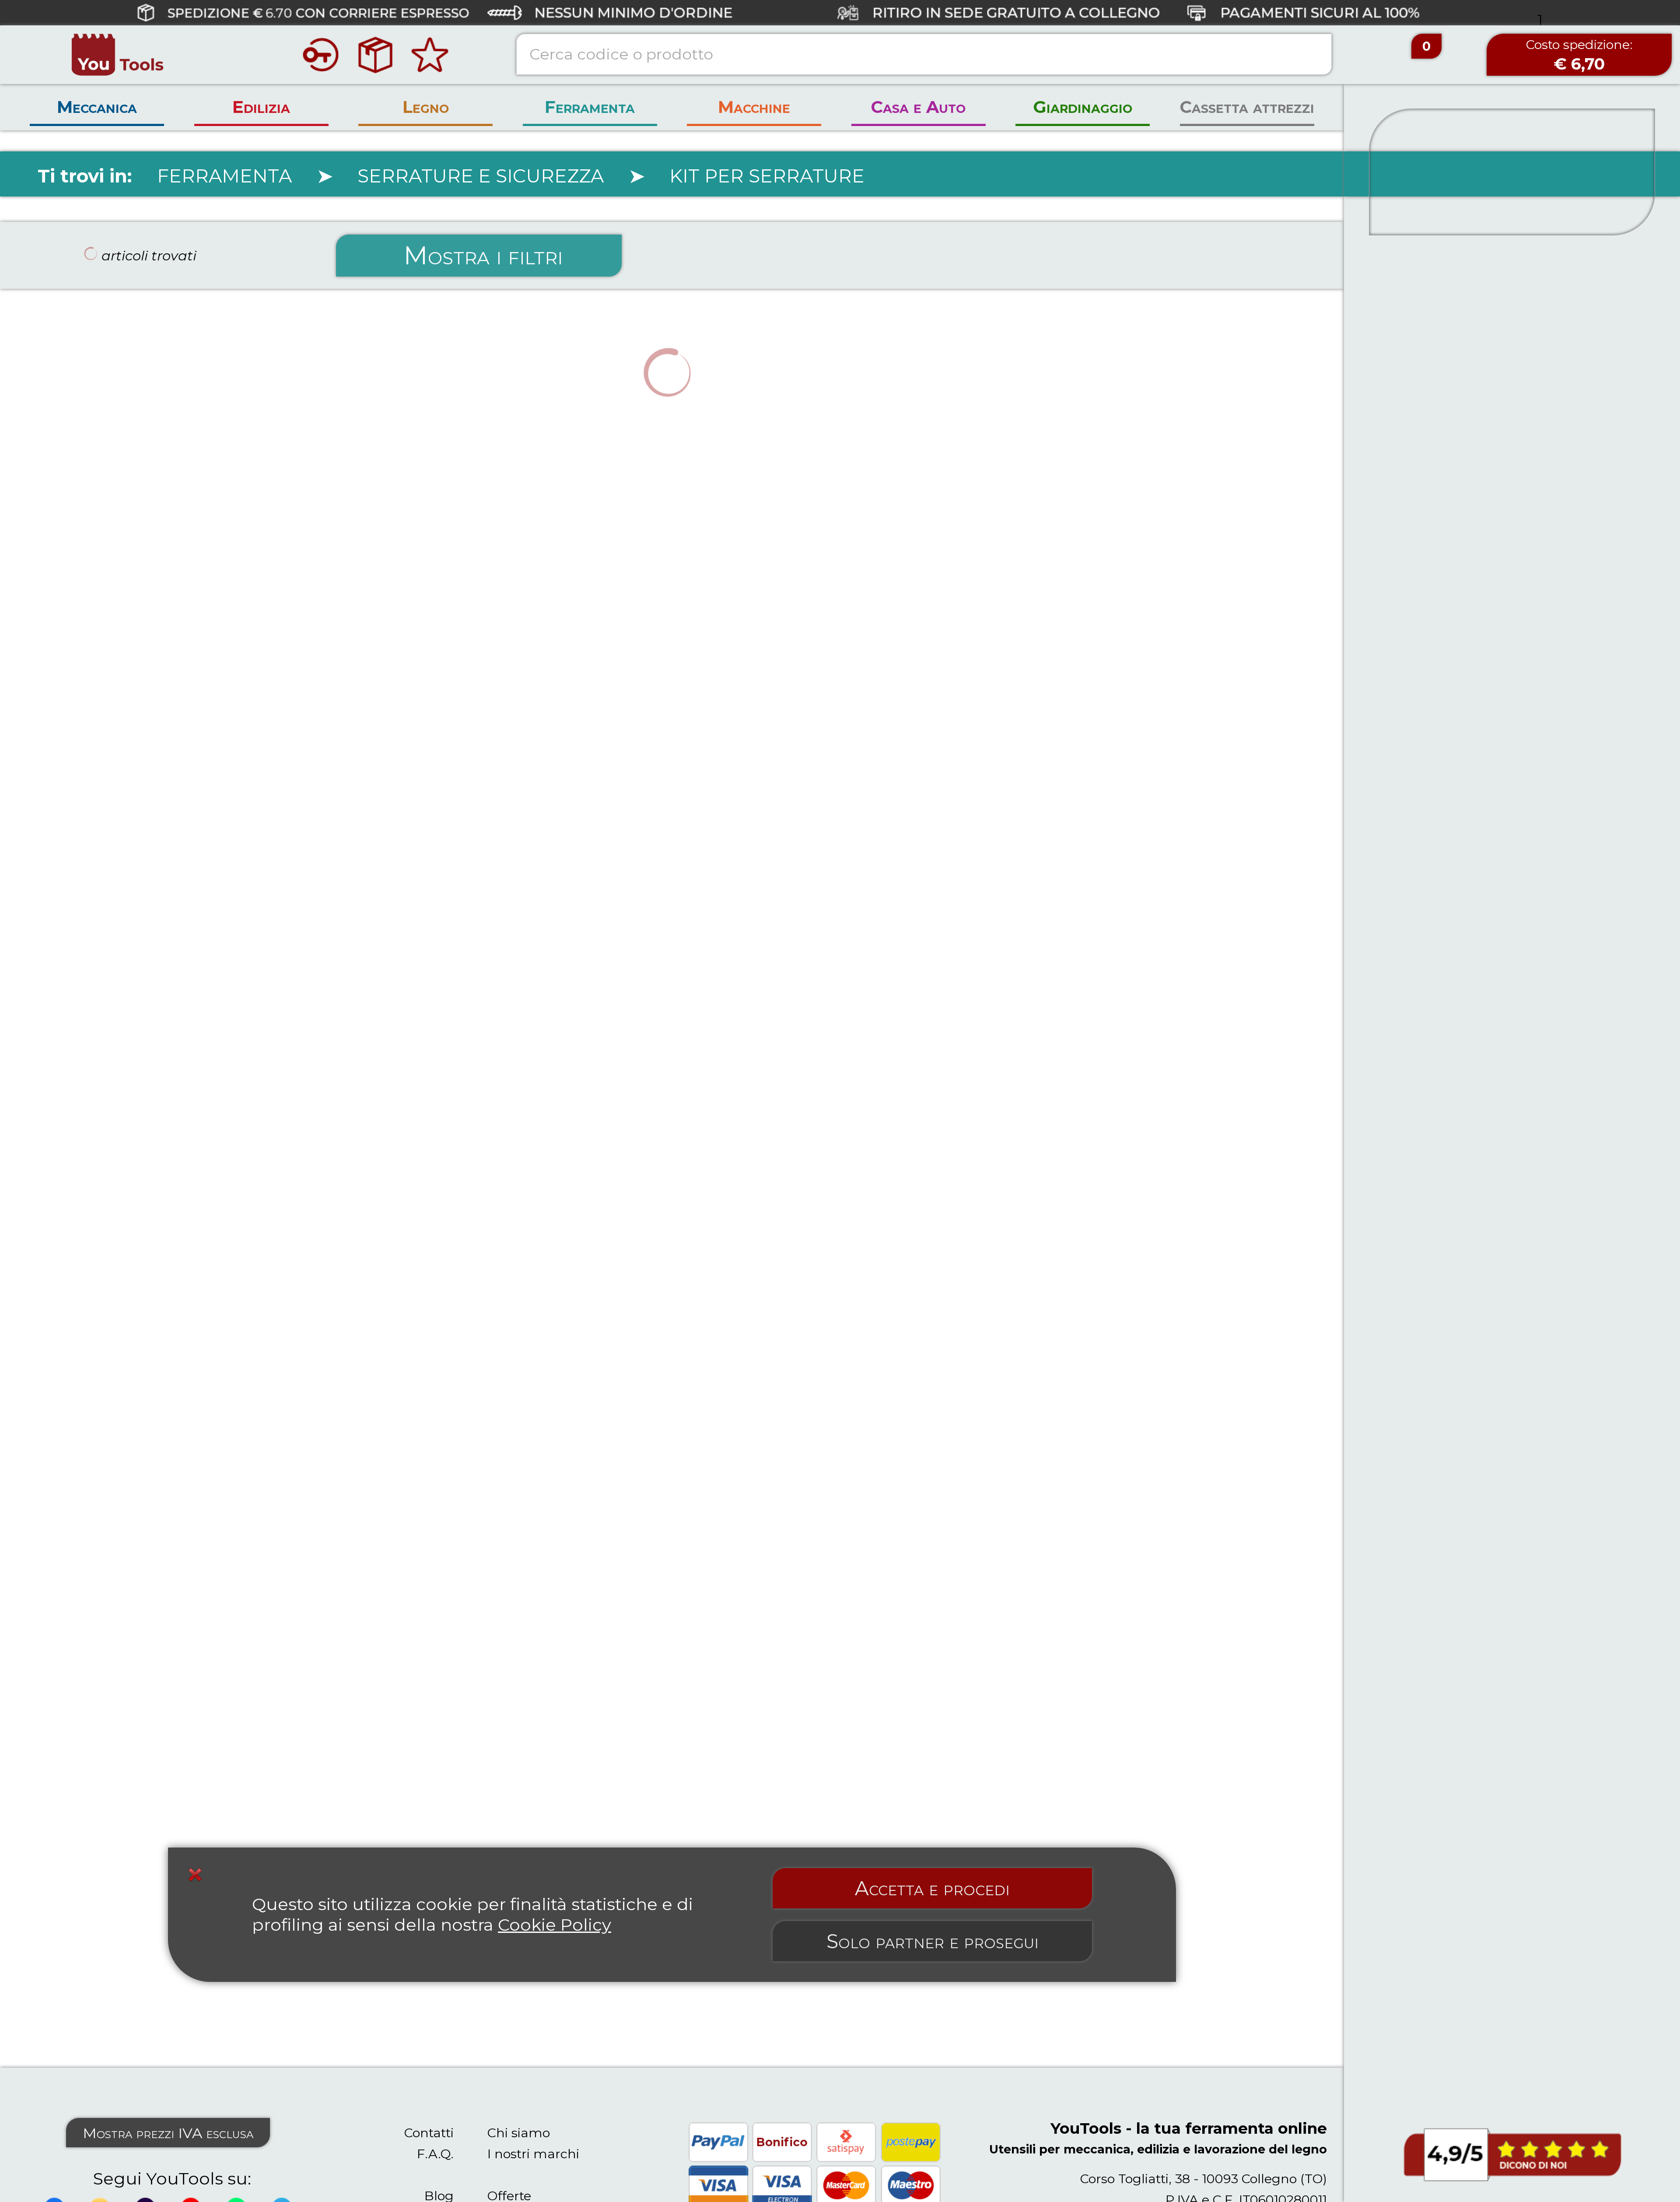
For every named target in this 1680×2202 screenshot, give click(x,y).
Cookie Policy (555, 1925)
